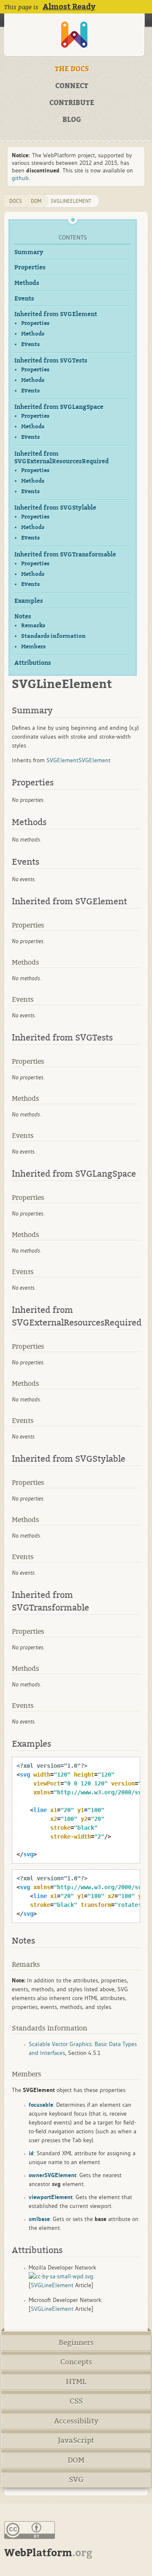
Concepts (76, 2362)
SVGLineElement (71, 201)
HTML (76, 2382)
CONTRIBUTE (72, 103)
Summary (29, 252)
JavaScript (76, 2440)
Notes (23, 617)
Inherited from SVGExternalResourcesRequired (62, 458)
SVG (76, 2480)
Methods (27, 283)
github (20, 178)
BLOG (72, 120)
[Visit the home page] (74, 35)
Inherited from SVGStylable (55, 508)
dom (36, 201)
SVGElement (62, 760)
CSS (76, 2401)
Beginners (76, 2343)
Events (24, 299)
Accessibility (76, 2421)
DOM (76, 2460)
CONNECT (72, 86)
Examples (29, 601)
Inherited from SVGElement (56, 314)
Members (33, 647)
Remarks (33, 625)
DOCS (16, 201)
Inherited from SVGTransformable (65, 555)
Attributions (33, 663)
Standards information (53, 636)
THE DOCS (72, 69)
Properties (30, 268)
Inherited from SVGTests (51, 361)
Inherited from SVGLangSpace (59, 407)
